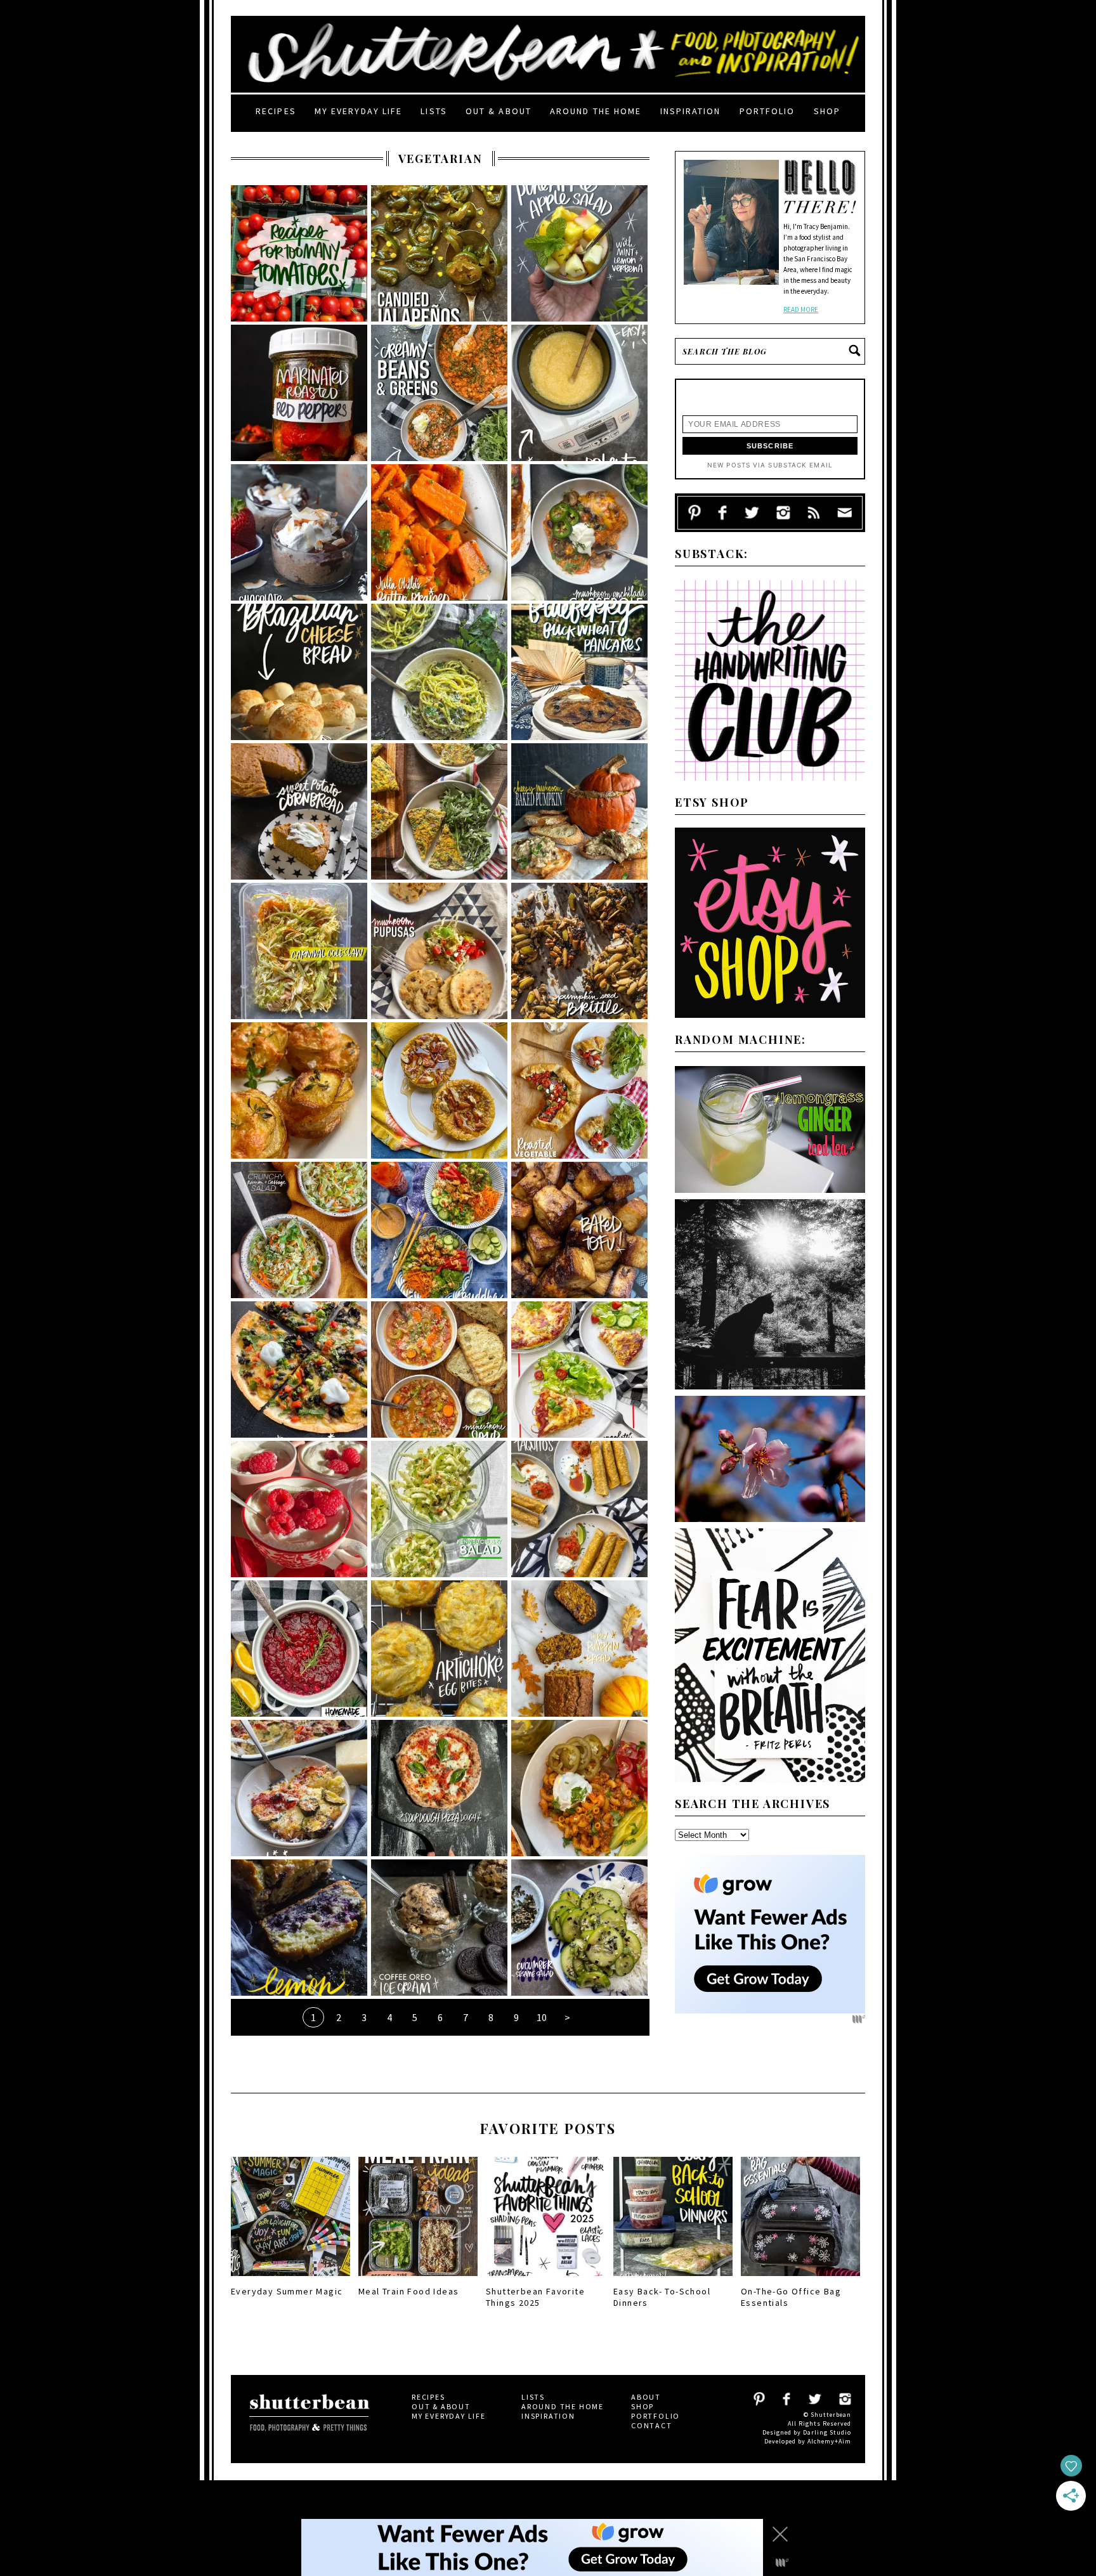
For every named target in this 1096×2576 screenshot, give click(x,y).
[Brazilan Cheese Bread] (299, 672)
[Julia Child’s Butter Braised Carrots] (439, 532)
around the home (596, 111)
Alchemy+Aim (829, 2441)
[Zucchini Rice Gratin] (299, 1788)
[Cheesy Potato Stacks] (299, 1090)
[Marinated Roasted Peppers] (299, 393)
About (646, 2397)
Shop (827, 111)
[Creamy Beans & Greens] (439, 393)
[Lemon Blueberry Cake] (299, 1928)
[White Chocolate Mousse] (299, 1509)
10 (542, 2017)
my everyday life (359, 111)
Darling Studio (827, 2432)
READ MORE (801, 309)
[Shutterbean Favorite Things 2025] (545, 2279)
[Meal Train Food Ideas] (418, 2279)
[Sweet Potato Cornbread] (299, 811)
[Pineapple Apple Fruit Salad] (579, 253)
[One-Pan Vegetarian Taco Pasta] (579, 1788)
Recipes (276, 111)
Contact (652, 2425)
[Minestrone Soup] (439, 1369)
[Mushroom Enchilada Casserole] (579, 532)
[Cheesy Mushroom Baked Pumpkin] (579, 811)
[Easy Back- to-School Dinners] (673, 2279)
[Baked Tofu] (579, 1230)
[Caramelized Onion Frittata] (439, 811)
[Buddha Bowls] (439, 1230)
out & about (499, 111)
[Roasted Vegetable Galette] (579, 1090)
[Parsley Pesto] (439, 672)
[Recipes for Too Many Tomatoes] (299, 253)
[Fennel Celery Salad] (439, 1509)
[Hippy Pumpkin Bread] (579, 1649)
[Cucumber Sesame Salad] (579, 1928)
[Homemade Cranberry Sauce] (299, 1649)
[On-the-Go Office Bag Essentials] (800, 2279)
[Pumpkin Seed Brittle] (579, 951)
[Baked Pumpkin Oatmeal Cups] (439, 1090)
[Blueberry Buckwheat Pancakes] (579, 672)
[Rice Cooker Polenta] (579, 393)
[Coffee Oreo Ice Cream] (439, 1928)
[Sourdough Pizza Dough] (439, 1788)
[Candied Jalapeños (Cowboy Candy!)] (439, 253)
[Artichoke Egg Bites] (439, 1649)
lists (434, 111)
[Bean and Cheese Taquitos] (579, 1509)
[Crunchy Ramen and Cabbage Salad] (299, 1230)
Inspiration (691, 111)
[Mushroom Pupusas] (439, 951)
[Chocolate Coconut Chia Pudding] (299, 532)
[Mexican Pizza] (299, 1369)
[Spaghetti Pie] (579, 1369)
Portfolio (767, 111)
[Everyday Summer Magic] (290, 2279)
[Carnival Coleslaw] (299, 951)
